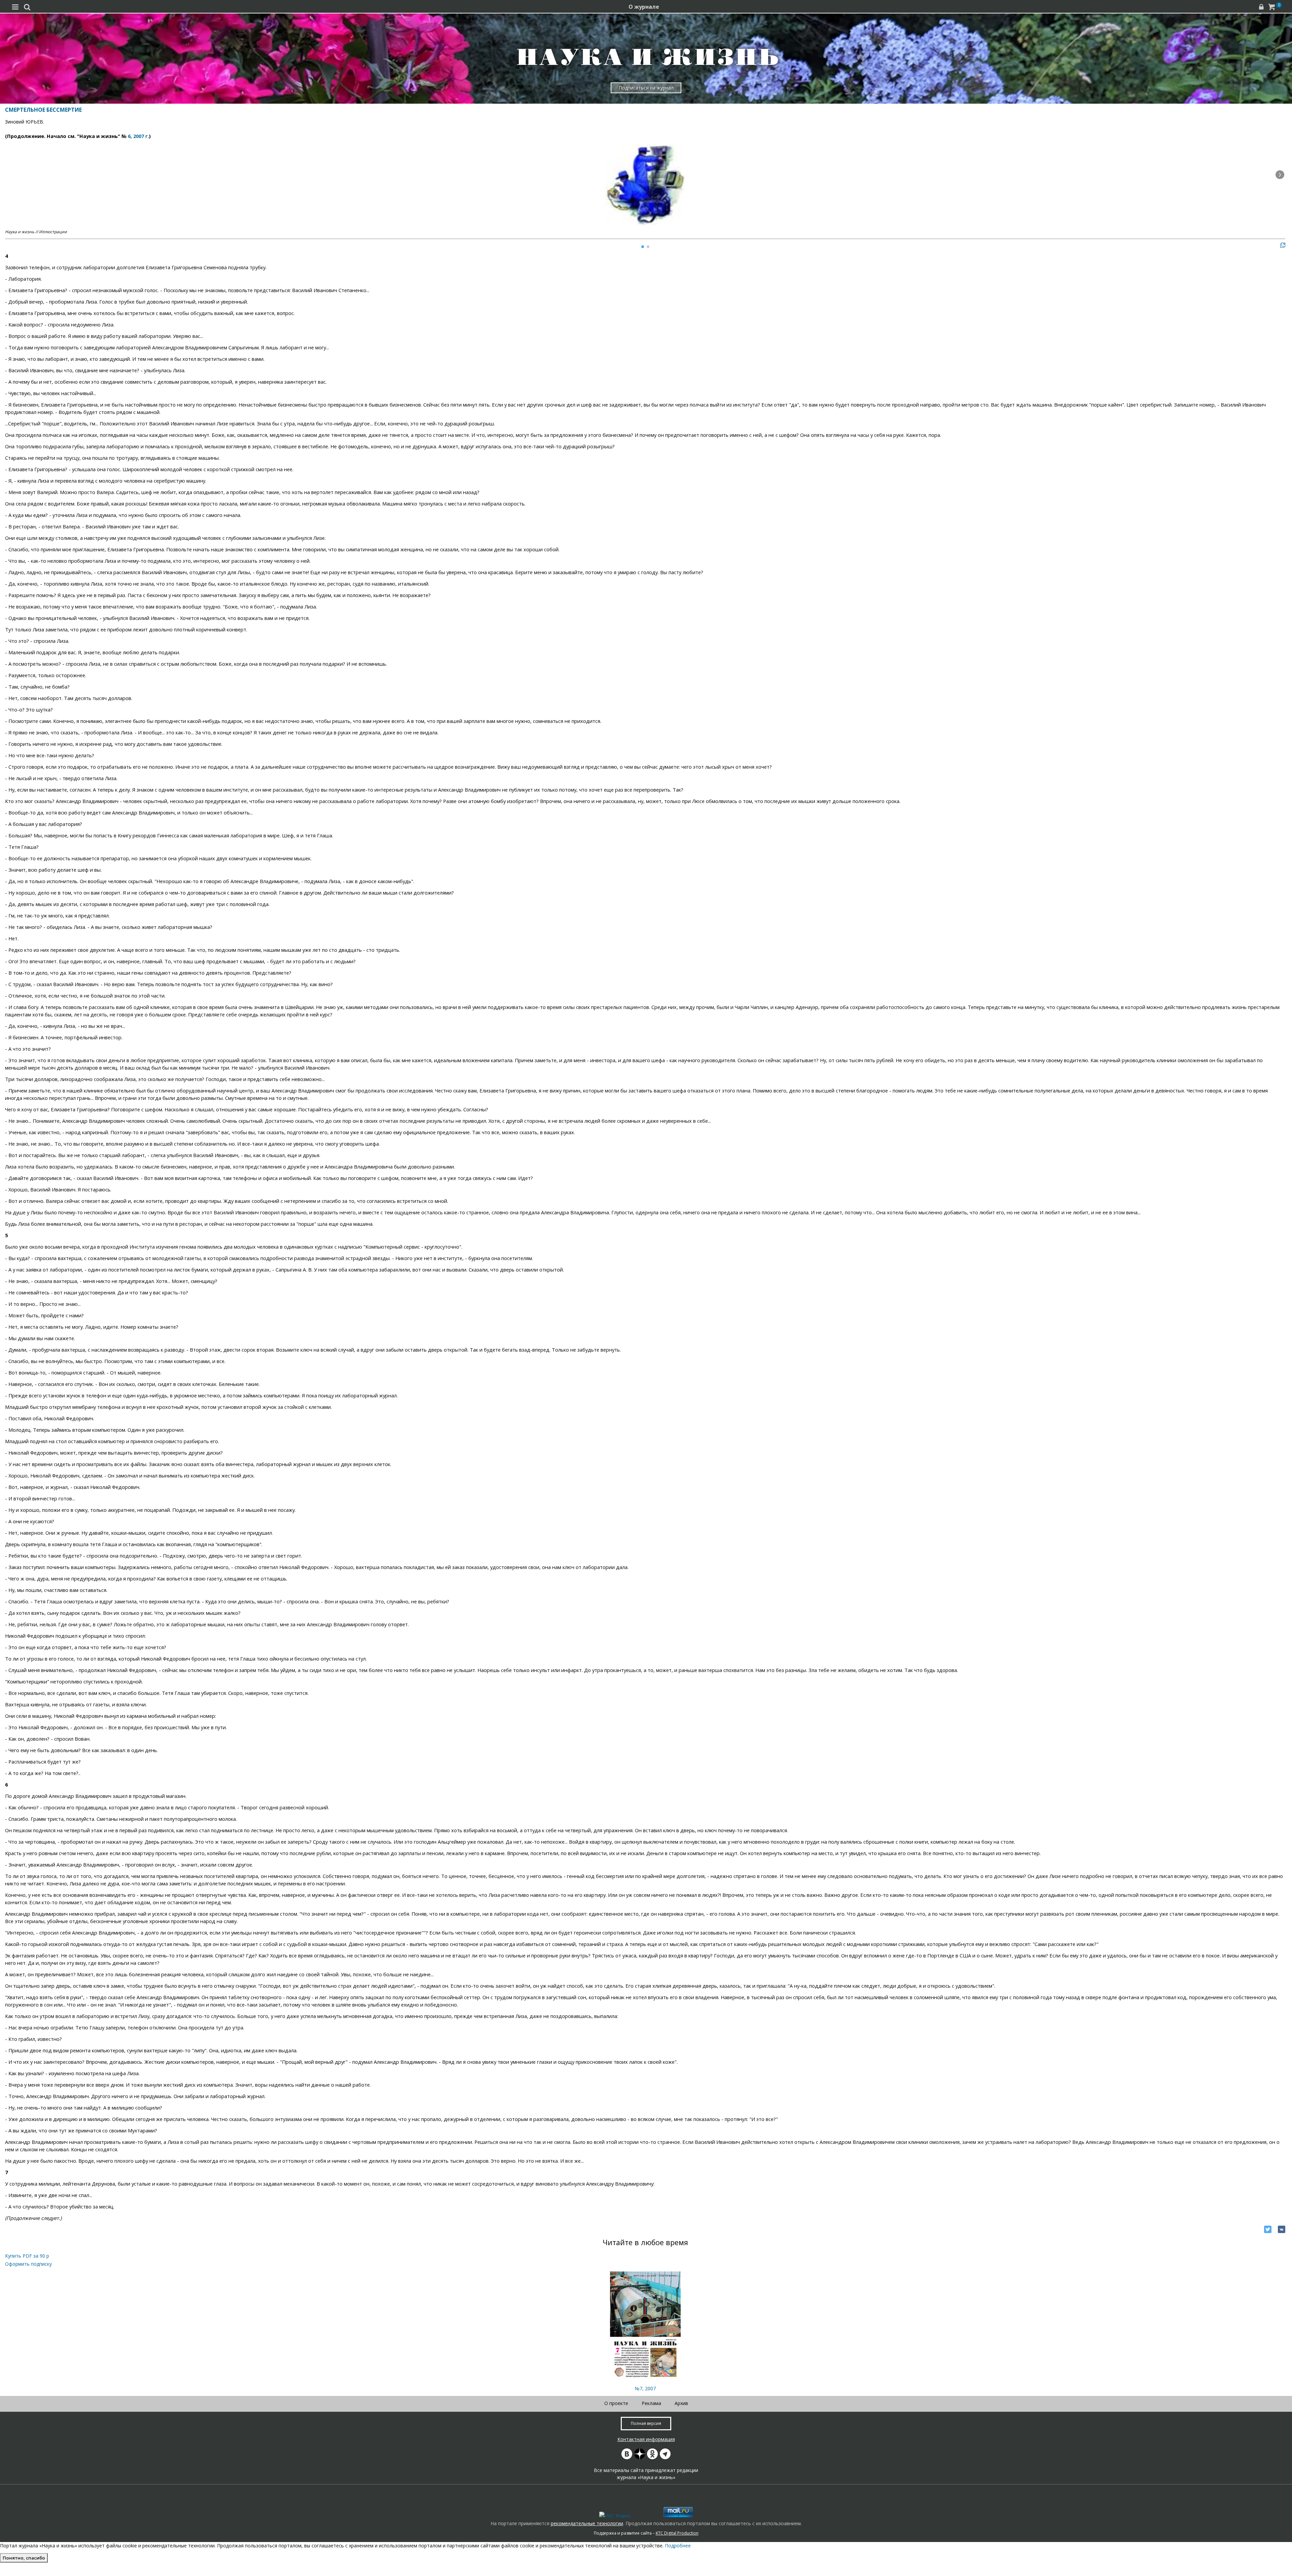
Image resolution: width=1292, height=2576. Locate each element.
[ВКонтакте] (1282, 2229)
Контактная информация (646, 2439)
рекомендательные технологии (587, 2523)
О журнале (644, 7)
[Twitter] (1268, 2229)
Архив (681, 2403)
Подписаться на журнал (646, 88)
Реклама (651, 2403)
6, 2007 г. (138, 136)
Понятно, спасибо (24, 2558)
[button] (1280, 175)
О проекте (616, 2403)
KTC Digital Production (677, 2533)
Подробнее (678, 2546)
